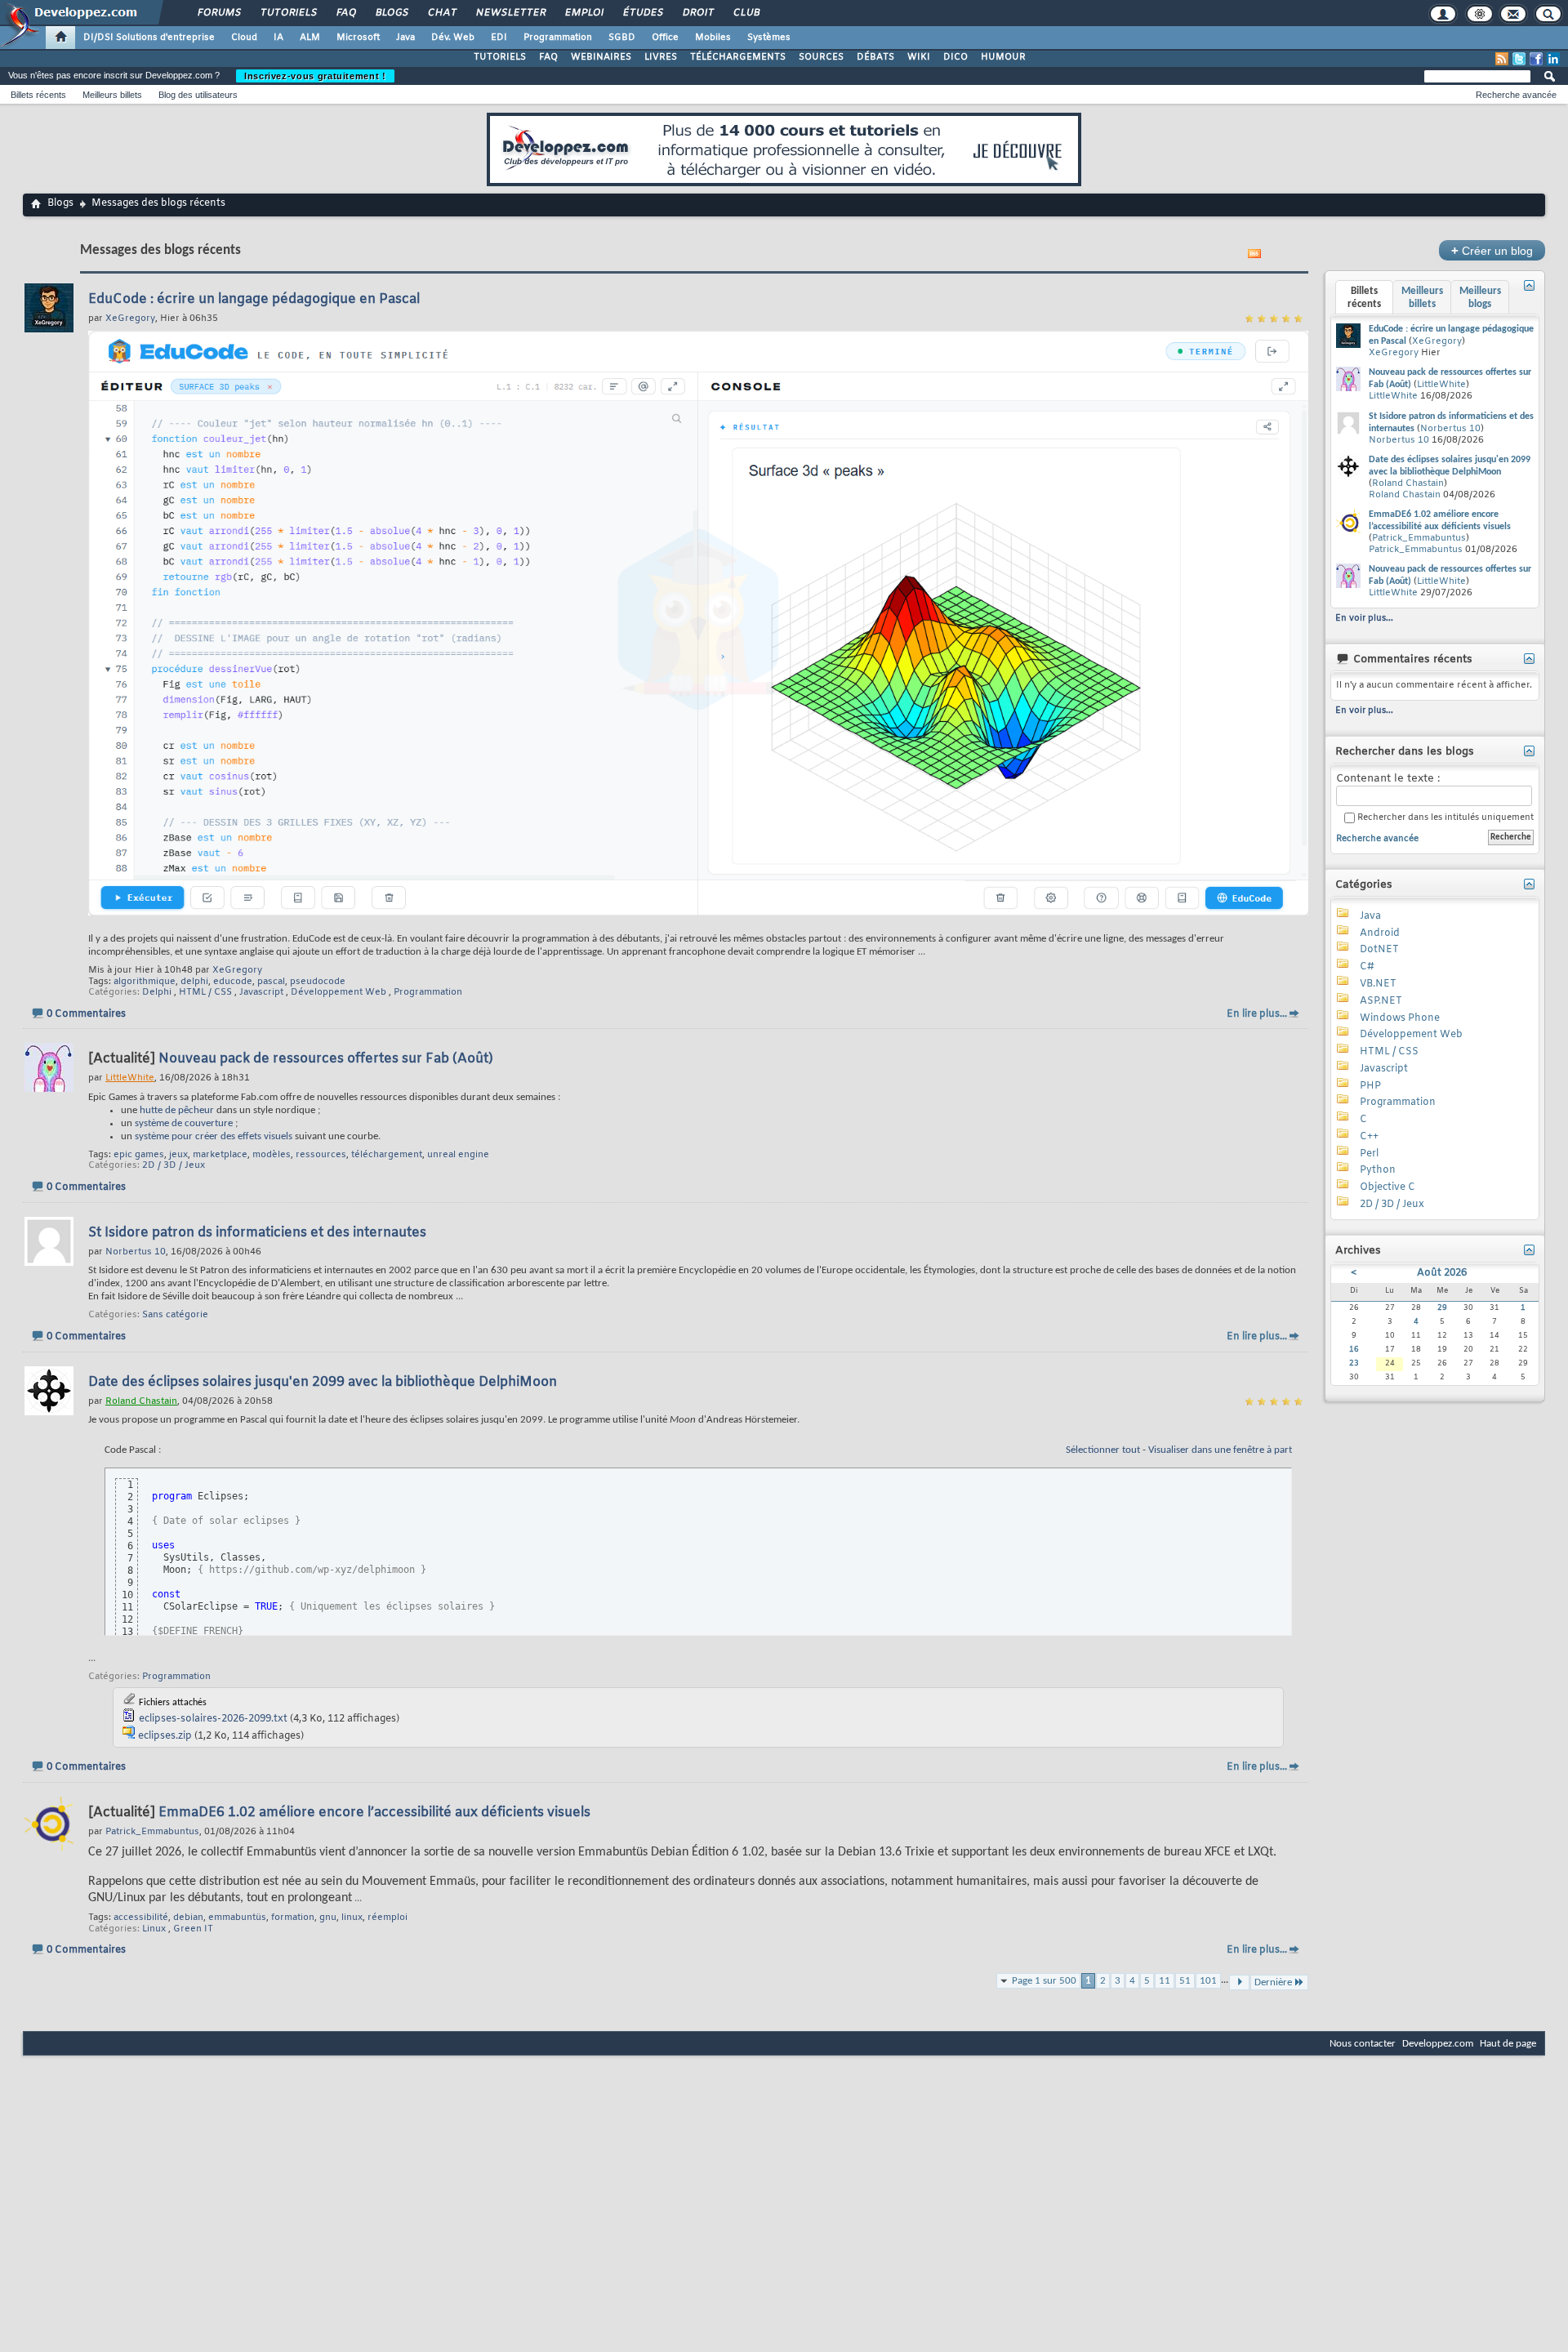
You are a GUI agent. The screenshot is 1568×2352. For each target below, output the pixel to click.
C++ (1369, 1137)
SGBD (622, 38)
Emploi (584, 13)
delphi (194, 982)
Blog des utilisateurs (198, 95)
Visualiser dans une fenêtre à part (1220, 1450)
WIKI (919, 57)
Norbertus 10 (1450, 429)
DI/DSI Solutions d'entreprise (149, 38)
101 (1208, 1981)
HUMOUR (1003, 57)
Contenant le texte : (1388, 779)
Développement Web (339, 992)
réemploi (388, 1918)
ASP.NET (1381, 1001)
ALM (310, 38)
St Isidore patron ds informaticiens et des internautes (257, 1233)
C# (1367, 967)
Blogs (391, 13)
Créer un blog (1492, 250)
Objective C (1388, 1187)
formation (293, 1918)
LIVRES (661, 57)
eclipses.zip (165, 1736)
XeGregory (237, 970)
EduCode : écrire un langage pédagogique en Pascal (254, 299)
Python (1378, 1170)
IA (278, 38)
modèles (272, 1155)
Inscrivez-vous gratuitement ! (315, 76)
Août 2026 (1442, 1273)
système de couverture (184, 1123)
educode (233, 982)
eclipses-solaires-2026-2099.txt (213, 1719)
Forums (218, 13)
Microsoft (358, 38)
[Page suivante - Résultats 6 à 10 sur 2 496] (1239, 1982)
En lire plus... (1257, 1014)
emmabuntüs (237, 1918)
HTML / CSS (205, 992)
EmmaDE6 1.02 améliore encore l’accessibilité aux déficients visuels (374, 1813)
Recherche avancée (1516, 95)
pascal (271, 982)
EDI (499, 38)
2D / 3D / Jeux (174, 1165)
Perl (1369, 1154)
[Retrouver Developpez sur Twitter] (1519, 59)
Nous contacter (1363, 2044)
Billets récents (38, 95)
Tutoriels (288, 13)
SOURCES (821, 57)
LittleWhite (1441, 385)
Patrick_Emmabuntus (1419, 538)
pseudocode (318, 982)
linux (352, 1918)
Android (1380, 933)
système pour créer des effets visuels (214, 1136)
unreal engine (458, 1155)
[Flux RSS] (1502, 59)
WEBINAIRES (601, 57)
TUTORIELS (500, 57)
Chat (441, 13)
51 (1185, 1981)
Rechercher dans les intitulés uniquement (1444, 818)
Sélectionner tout (1103, 1450)
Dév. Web (453, 38)
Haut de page (1508, 2044)
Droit (697, 13)
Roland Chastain (1408, 483)
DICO (955, 57)
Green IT (193, 1929)
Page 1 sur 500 (1044, 1981)
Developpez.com (1438, 2044)
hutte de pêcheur (177, 1110)
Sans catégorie (175, 1315)
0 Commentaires (86, 1014)
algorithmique (145, 982)
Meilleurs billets (112, 95)
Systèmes (769, 38)
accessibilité (141, 1918)
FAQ (345, 13)
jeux (178, 1155)
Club (746, 13)
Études (642, 13)
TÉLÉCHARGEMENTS (738, 57)
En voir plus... (1364, 618)
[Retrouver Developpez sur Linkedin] (1553, 59)
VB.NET (1378, 984)
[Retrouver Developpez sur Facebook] (1536, 59)
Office (665, 38)
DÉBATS (875, 57)
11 (1165, 1981)
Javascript (261, 992)
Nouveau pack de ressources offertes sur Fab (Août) (326, 1059)
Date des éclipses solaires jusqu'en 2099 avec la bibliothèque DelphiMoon (323, 1382)
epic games (139, 1155)
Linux (154, 1929)
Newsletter (510, 13)
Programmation (558, 38)
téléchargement (387, 1155)
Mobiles (713, 38)
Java (405, 38)
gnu (328, 1918)
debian (188, 1918)
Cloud (244, 38)
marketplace (220, 1155)
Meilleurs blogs (1480, 298)
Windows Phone (1400, 1018)
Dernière (1273, 1982)
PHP (1370, 1086)
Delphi (157, 992)
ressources (321, 1155)
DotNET (1379, 950)
